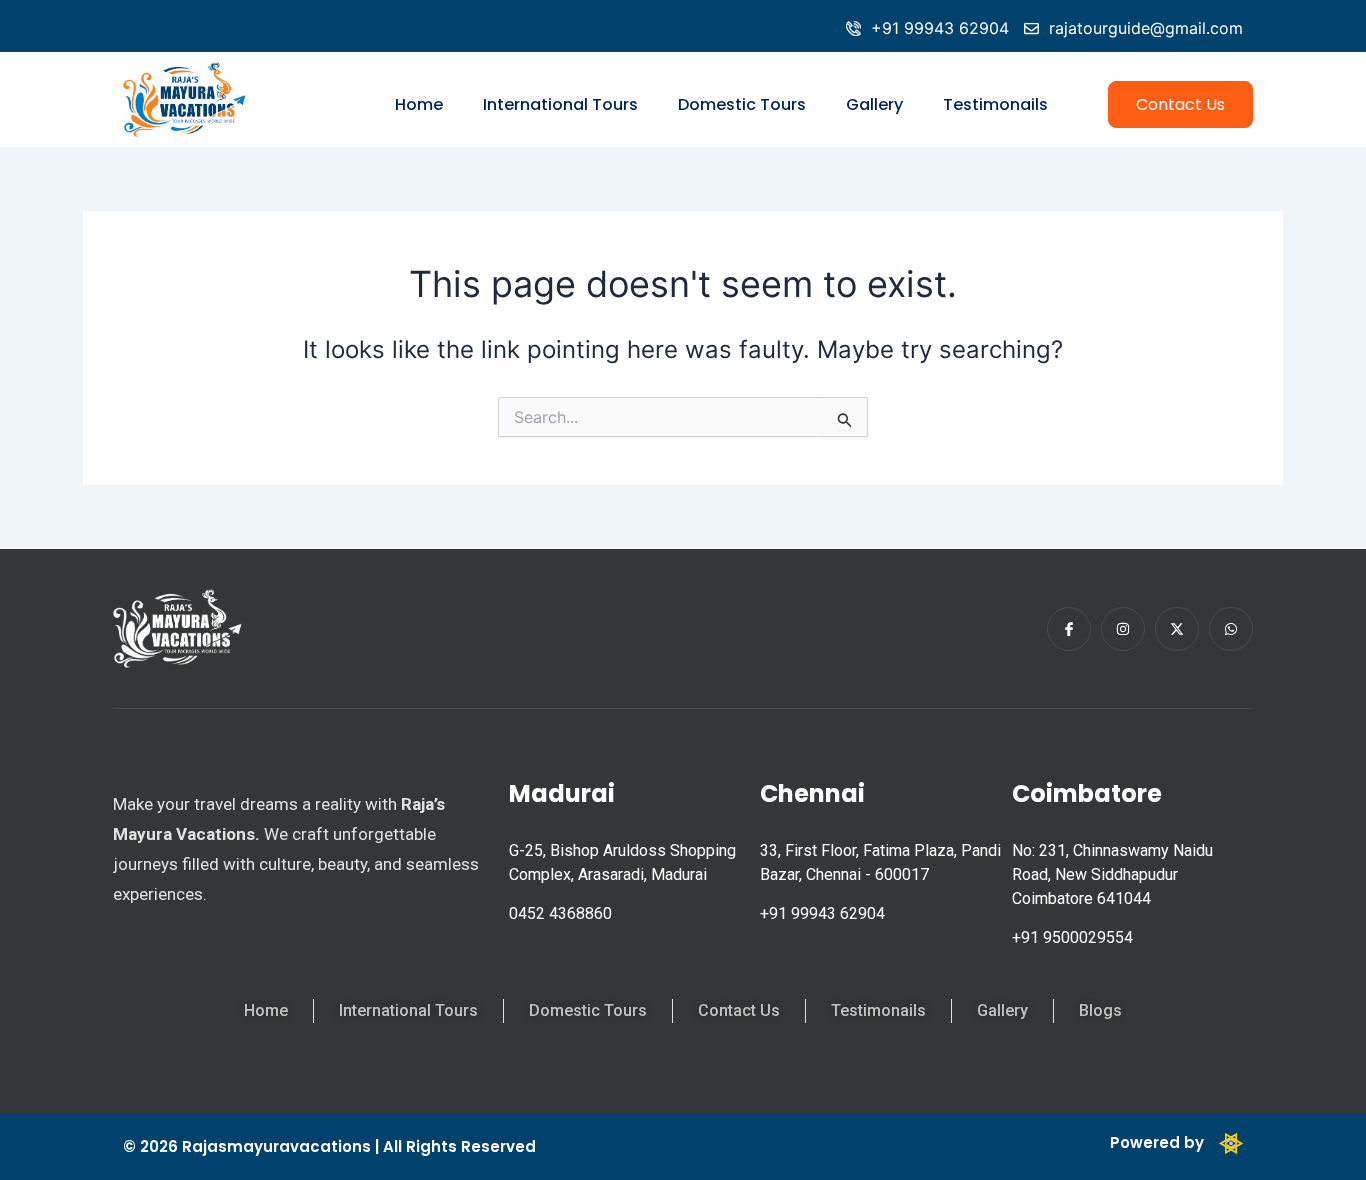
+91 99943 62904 (940, 28)
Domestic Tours (742, 104)
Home (419, 104)
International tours (560, 104)
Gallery (874, 104)
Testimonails (995, 104)
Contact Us (1180, 104)
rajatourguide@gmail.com (1146, 28)
